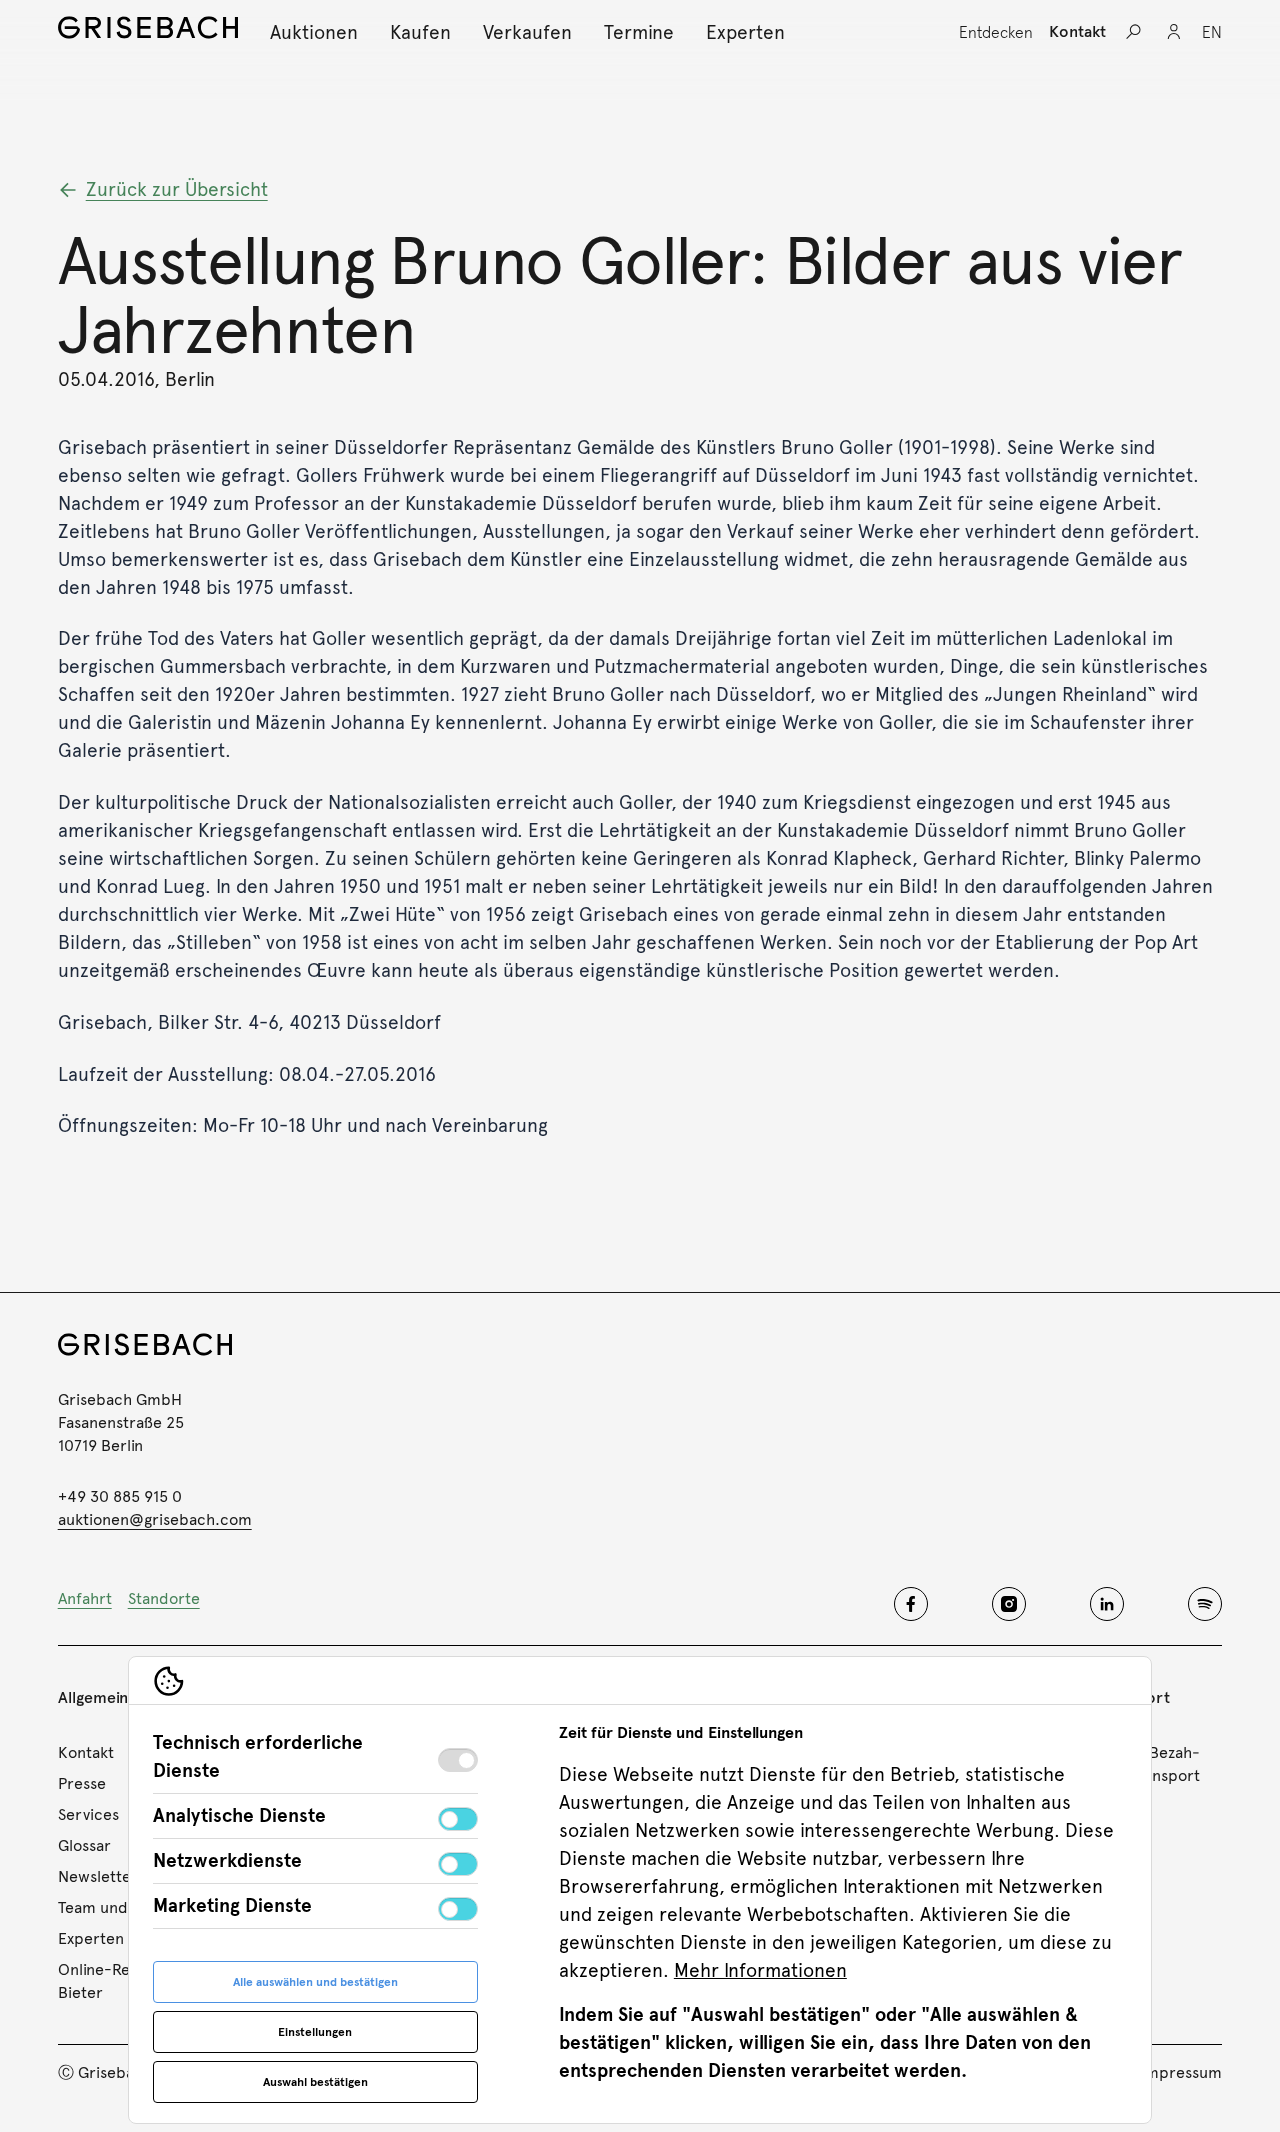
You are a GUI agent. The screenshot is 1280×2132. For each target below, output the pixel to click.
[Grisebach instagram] (1009, 1604)
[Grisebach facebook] (911, 1604)
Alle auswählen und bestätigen (315, 1982)
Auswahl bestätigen (315, 2082)
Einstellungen (315, 2032)
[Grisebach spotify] (1205, 1604)
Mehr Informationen (760, 1970)
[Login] (1174, 32)
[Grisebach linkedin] (1107, 1604)
